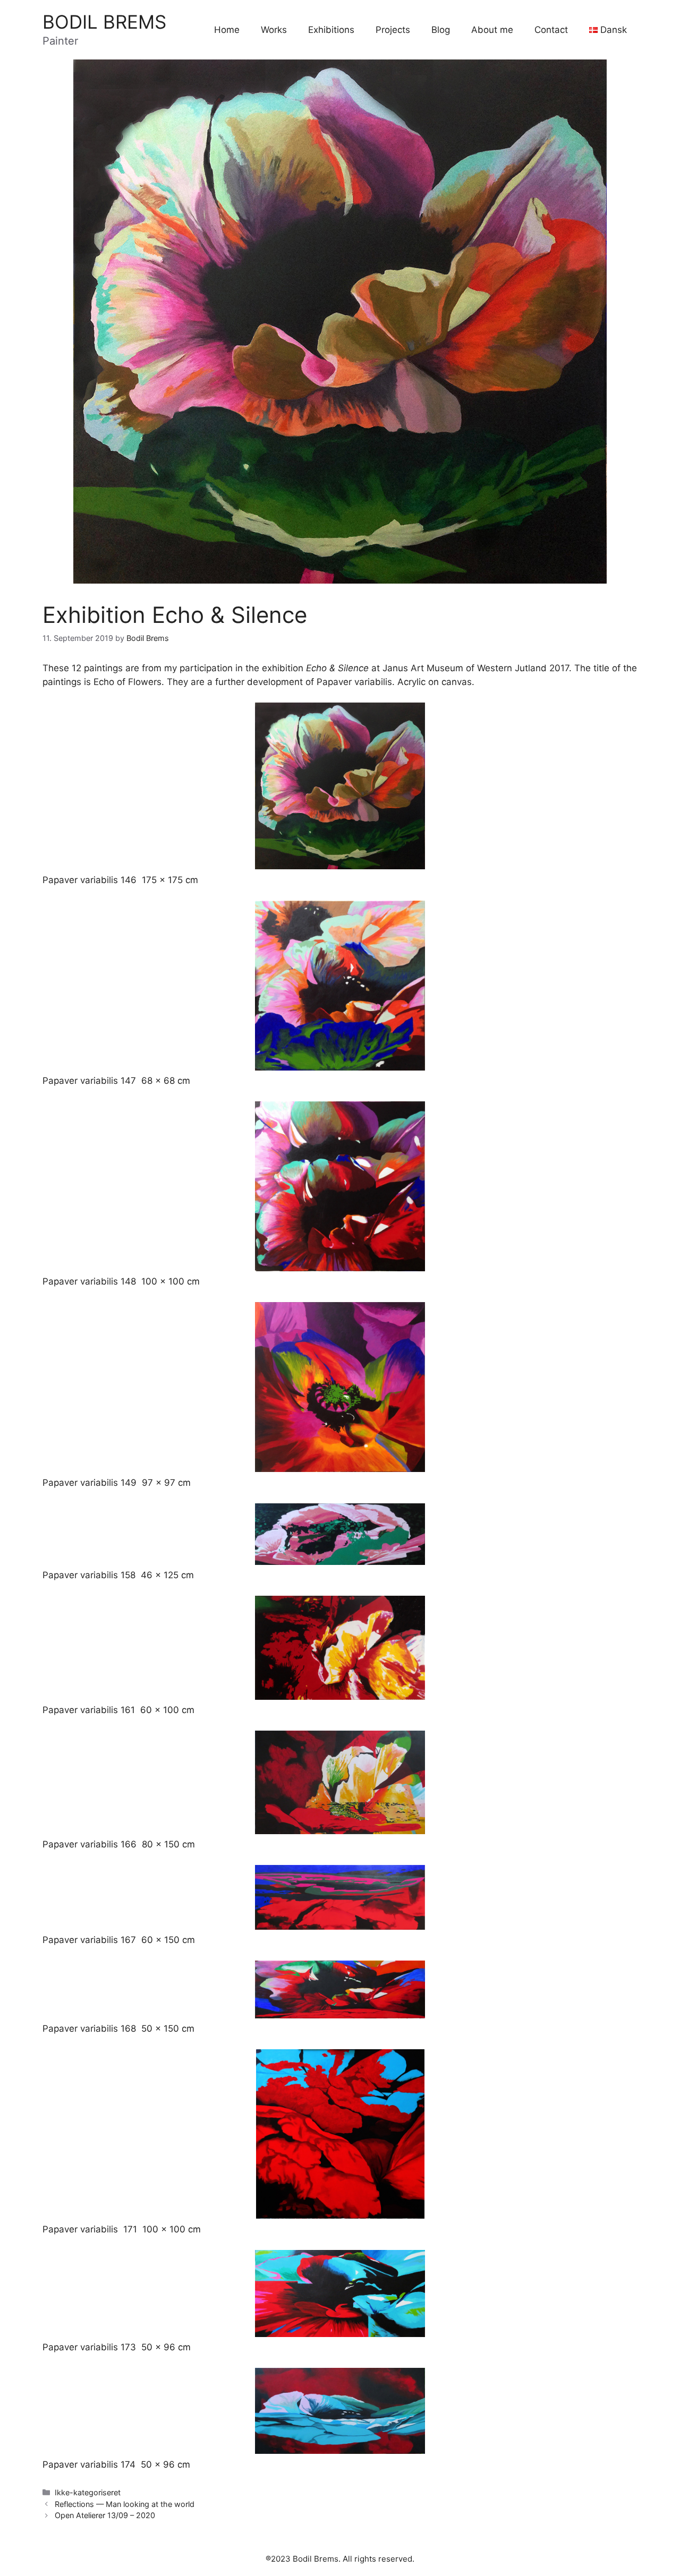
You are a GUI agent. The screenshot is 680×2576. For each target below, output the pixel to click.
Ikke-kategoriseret (88, 2492)
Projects (393, 30)
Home (227, 30)
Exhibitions (331, 30)
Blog (441, 30)
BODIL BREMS (104, 22)
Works (274, 30)
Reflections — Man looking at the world (125, 2504)
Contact (551, 30)
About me (492, 30)
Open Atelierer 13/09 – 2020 (105, 2515)
